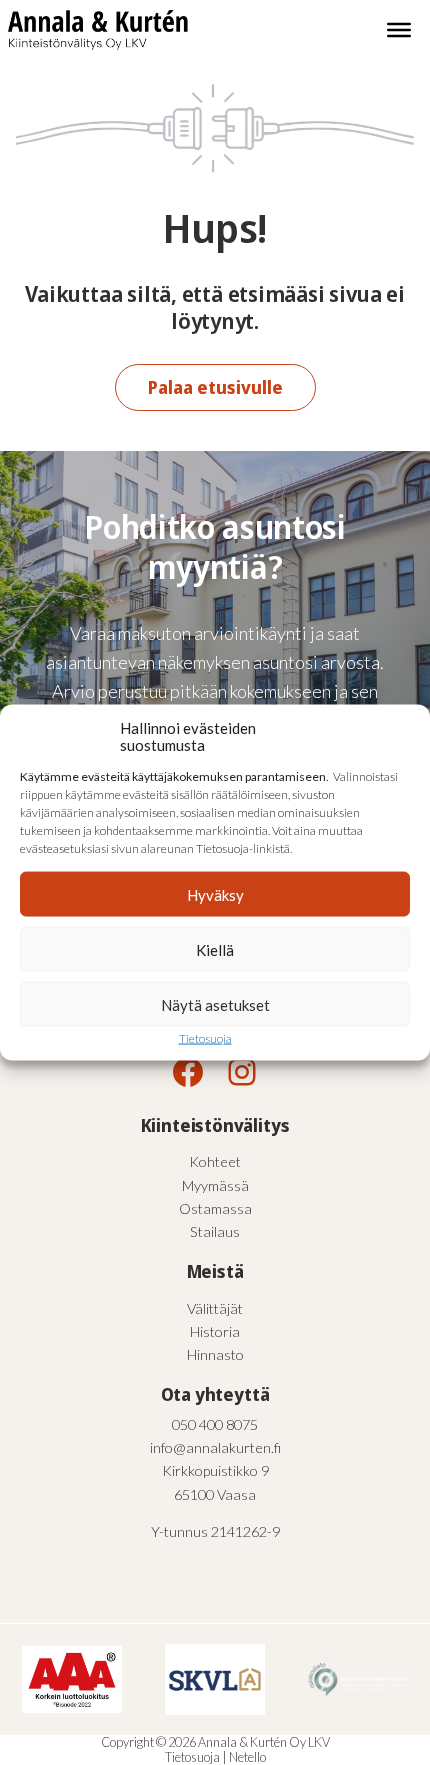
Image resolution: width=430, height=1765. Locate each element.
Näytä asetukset (215, 1004)
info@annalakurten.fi (215, 1447)
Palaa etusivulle (215, 387)
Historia (215, 1331)
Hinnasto (215, 1354)
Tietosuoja (205, 1038)
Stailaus (215, 1231)
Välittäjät (215, 1308)
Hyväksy (215, 894)
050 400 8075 (215, 1424)
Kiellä (215, 949)
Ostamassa (215, 1208)
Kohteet (215, 1161)
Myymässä (215, 1185)
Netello (247, 1757)
